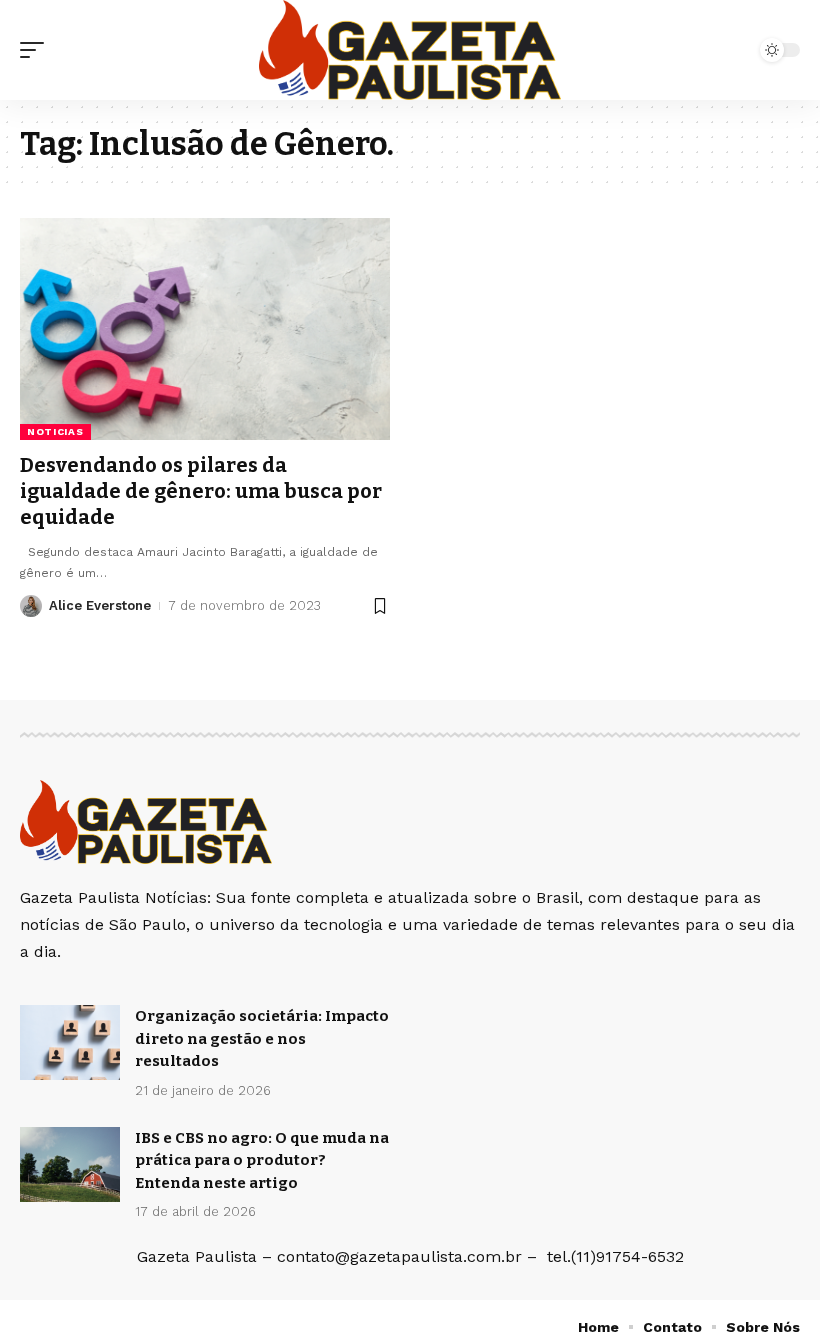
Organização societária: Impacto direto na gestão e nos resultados (262, 1038)
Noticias (55, 431)
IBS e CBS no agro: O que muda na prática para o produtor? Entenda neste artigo (262, 1160)
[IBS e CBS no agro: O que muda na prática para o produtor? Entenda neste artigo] (70, 1164)
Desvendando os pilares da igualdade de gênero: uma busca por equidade (201, 491)
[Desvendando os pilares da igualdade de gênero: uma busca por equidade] (205, 329)
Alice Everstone (100, 605)
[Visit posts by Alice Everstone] (31, 606)
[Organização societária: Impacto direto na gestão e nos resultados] (70, 1042)
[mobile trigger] (37, 50)
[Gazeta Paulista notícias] (409, 50)
